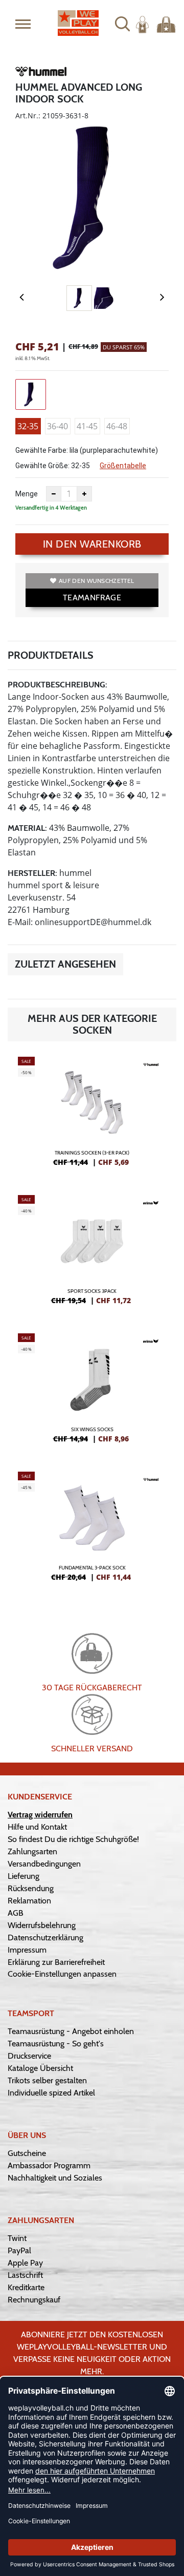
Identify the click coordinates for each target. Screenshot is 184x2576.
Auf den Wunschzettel (96, 581)
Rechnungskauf (34, 2300)
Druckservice (29, 2056)
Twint (17, 2238)
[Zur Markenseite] (41, 73)
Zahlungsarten (32, 1851)
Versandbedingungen (44, 1864)
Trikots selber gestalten (47, 2080)
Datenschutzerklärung (45, 1938)
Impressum (27, 1950)
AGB (16, 1913)
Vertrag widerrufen (40, 1815)
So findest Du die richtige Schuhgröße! (73, 1839)
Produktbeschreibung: (57, 685)
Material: (27, 828)
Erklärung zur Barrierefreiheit (56, 1962)
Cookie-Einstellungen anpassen (62, 1974)
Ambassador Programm (49, 2165)
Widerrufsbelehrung (42, 1925)
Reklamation (29, 1901)
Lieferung (24, 1876)
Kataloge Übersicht (40, 2068)
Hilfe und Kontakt (37, 1827)
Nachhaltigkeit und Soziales (55, 2178)
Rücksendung (31, 1888)
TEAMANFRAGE (92, 598)
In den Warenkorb (92, 544)
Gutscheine (27, 2153)
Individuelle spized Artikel (51, 2093)
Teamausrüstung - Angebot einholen (71, 2031)
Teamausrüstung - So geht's (56, 2044)
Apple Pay (25, 2263)
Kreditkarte (26, 2287)
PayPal (19, 2250)
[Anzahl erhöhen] (84, 494)
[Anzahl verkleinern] (54, 494)
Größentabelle (123, 466)
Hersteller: (32, 873)
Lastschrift (25, 2275)
